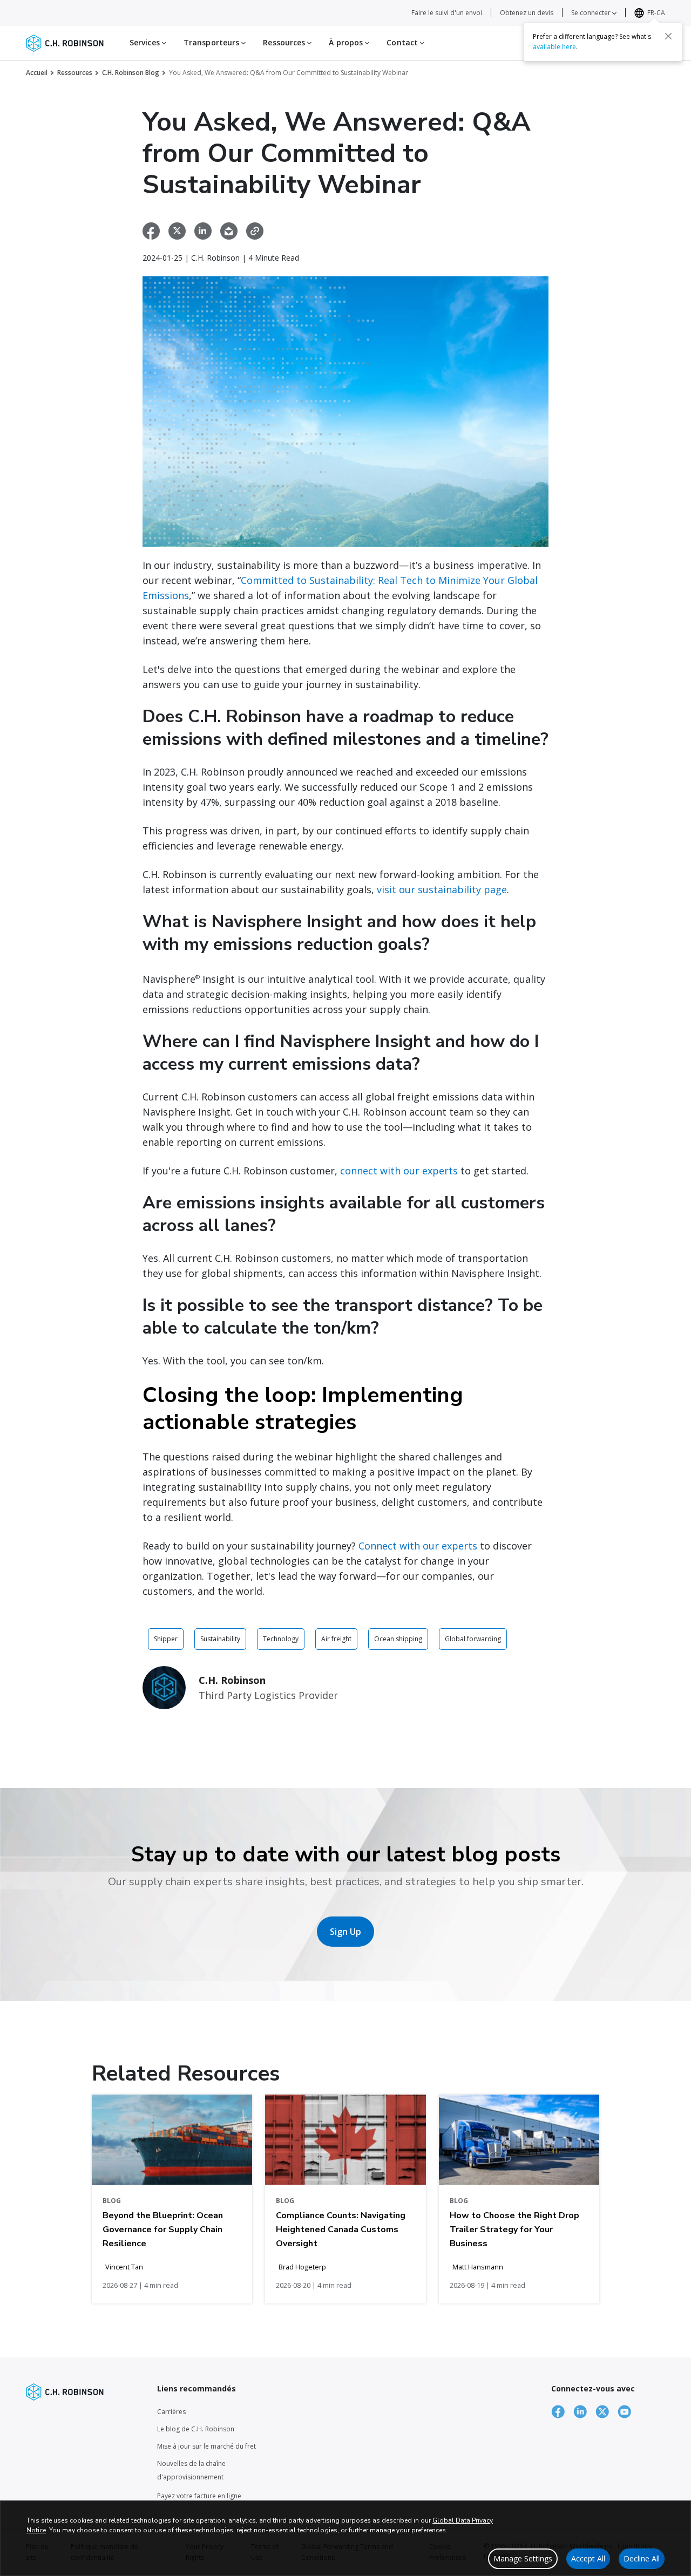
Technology (281, 1639)
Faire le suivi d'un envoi (447, 13)
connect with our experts (399, 1171)
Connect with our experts (418, 1546)
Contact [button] (403, 42)
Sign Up (345, 1932)
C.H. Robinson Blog (131, 73)
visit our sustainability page (442, 889)
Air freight (336, 1639)
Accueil (37, 73)
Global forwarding (473, 1639)
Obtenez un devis (527, 13)
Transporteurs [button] (212, 42)
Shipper (166, 1639)
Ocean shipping (398, 1639)
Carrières (171, 2412)
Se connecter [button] (592, 13)
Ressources (75, 73)
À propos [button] (347, 42)
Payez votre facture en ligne (199, 2496)
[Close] (668, 36)
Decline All (642, 2558)
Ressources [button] (285, 42)
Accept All (588, 2558)
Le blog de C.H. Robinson (196, 2429)
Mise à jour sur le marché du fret (206, 2446)
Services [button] (146, 42)
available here (554, 47)
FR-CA (656, 13)
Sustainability (220, 1639)
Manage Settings (523, 2558)
